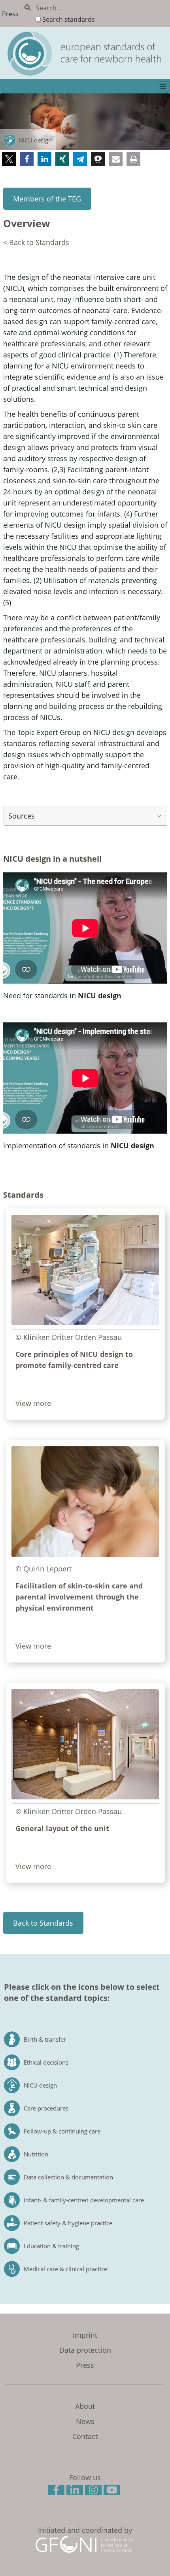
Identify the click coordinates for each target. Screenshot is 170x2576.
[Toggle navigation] (163, 86)
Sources (22, 816)
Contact (85, 2436)
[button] (9, 159)
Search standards (69, 19)
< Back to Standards (36, 242)
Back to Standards (43, 1923)
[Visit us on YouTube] (113, 2491)
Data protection (85, 2350)
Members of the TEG (47, 199)
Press (10, 14)
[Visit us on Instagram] (94, 2491)
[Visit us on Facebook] (57, 2491)
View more (33, 1403)
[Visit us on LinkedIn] (76, 2491)
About (85, 2406)
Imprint (85, 2335)
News (85, 2421)
